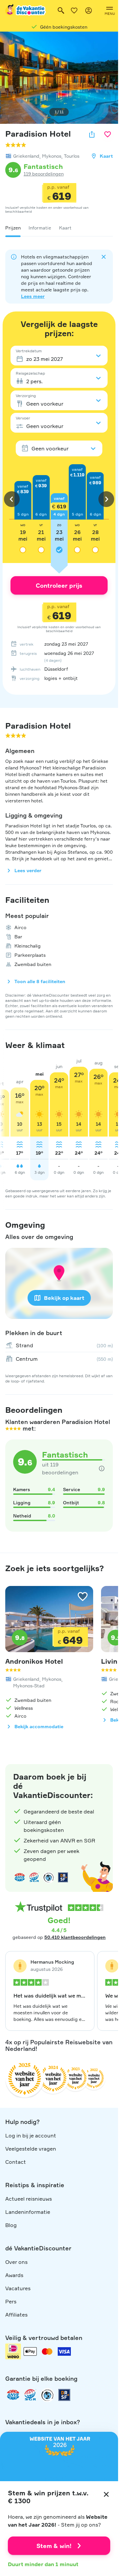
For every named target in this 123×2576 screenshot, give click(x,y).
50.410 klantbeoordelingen (75, 1937)
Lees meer (33, 296)
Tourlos (72, 156)
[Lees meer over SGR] (34, 1877)
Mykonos (52, 156)
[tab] (13, 228)
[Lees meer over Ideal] (49, 1877)
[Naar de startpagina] (26, 11)
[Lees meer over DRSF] (63, 1877)
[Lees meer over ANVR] (20, 1877)
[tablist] (59, 228)
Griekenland (26, 156)
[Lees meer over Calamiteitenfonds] (47, 2395)
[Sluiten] (106, 2494)
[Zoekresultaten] (61, 11)
